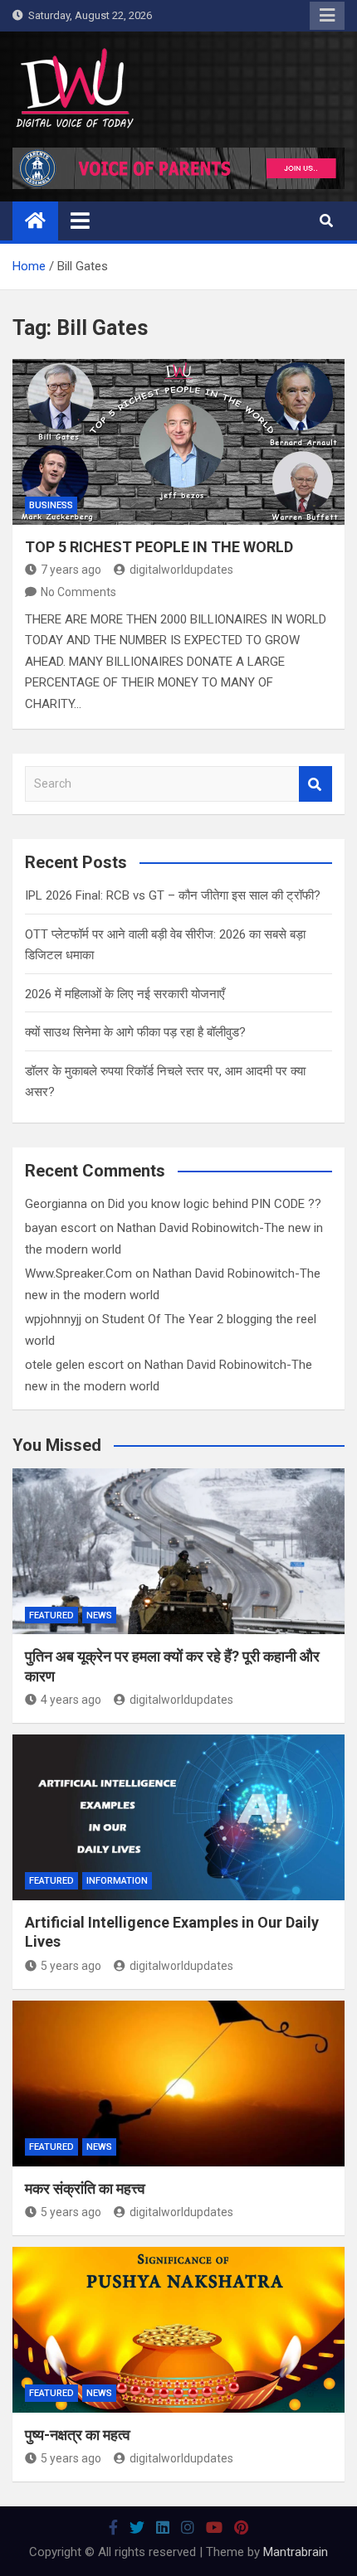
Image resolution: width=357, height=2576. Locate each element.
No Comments (78, 592)
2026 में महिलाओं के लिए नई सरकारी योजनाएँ (125, 994)
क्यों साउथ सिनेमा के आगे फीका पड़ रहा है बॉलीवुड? (135, 1032)
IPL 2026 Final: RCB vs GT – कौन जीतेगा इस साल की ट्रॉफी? (173, 895)
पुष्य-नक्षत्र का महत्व (78, 2435)
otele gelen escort (74, 1365)
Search (315, 784)
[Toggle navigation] (80, 221)
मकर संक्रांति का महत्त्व (85, 2188)
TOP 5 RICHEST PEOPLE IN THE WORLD (159, 547)
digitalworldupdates (181, 570)
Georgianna (56, 1204)
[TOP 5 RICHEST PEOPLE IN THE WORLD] (178, 442)
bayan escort (61, 1228)
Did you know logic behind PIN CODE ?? (215, 1204)
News (99, 1615)
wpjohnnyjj (53, 1319)
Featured (51, 1615)
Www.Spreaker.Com (78, 1273)
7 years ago (71, 570)
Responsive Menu (327, 16)
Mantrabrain (296, 2552)
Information (117, 1881)
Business (51, 505)
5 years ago (71, 1966)
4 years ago (71, 1700)
